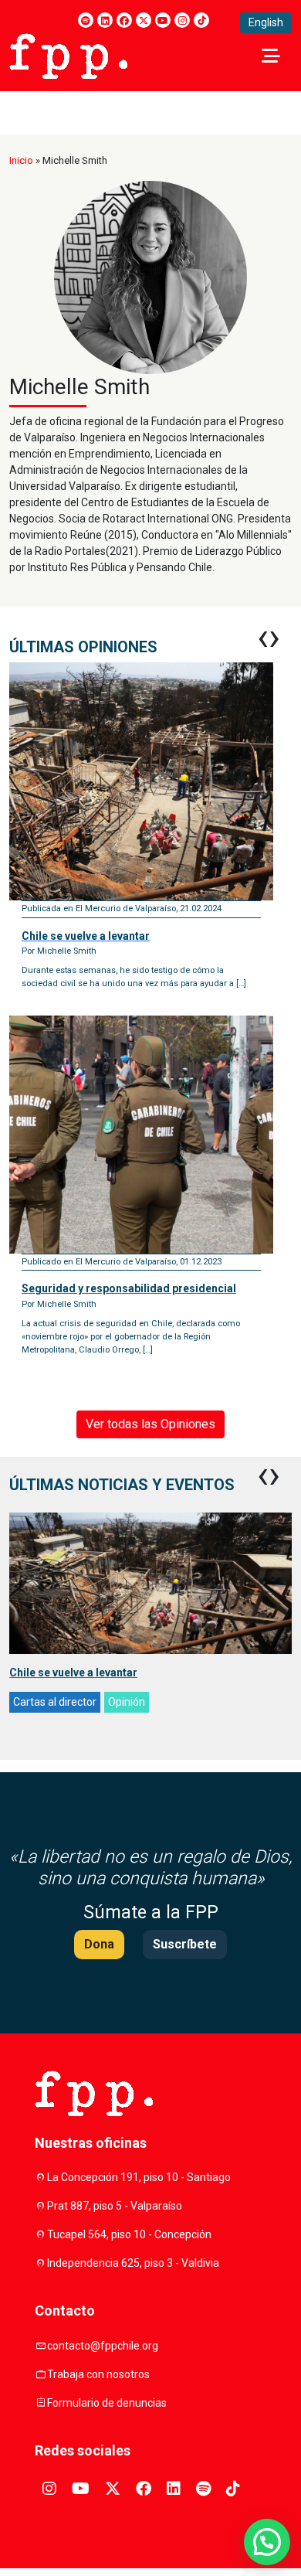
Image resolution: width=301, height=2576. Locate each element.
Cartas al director (55, 1702)
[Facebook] (124, 20)
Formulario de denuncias (107, 2403)
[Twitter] (144, 20)
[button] (267, 2542)
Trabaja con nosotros (98, 2374)
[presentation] (263, 637)
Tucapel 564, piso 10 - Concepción (129, 2234)
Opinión (127, 1702)
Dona (99, 1944)
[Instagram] (182, 20)
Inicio (21, 160)
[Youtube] (163, 20)
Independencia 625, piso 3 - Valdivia (133, 2263)
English (266, 22)
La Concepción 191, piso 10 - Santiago (139, 2177)
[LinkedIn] (105, 20)
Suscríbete (185, 1944)
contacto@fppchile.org (103, 2346)
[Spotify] (86, 20)
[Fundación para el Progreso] (68, 55)
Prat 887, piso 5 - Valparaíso (115, 2206)
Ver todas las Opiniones (150, 1424)
